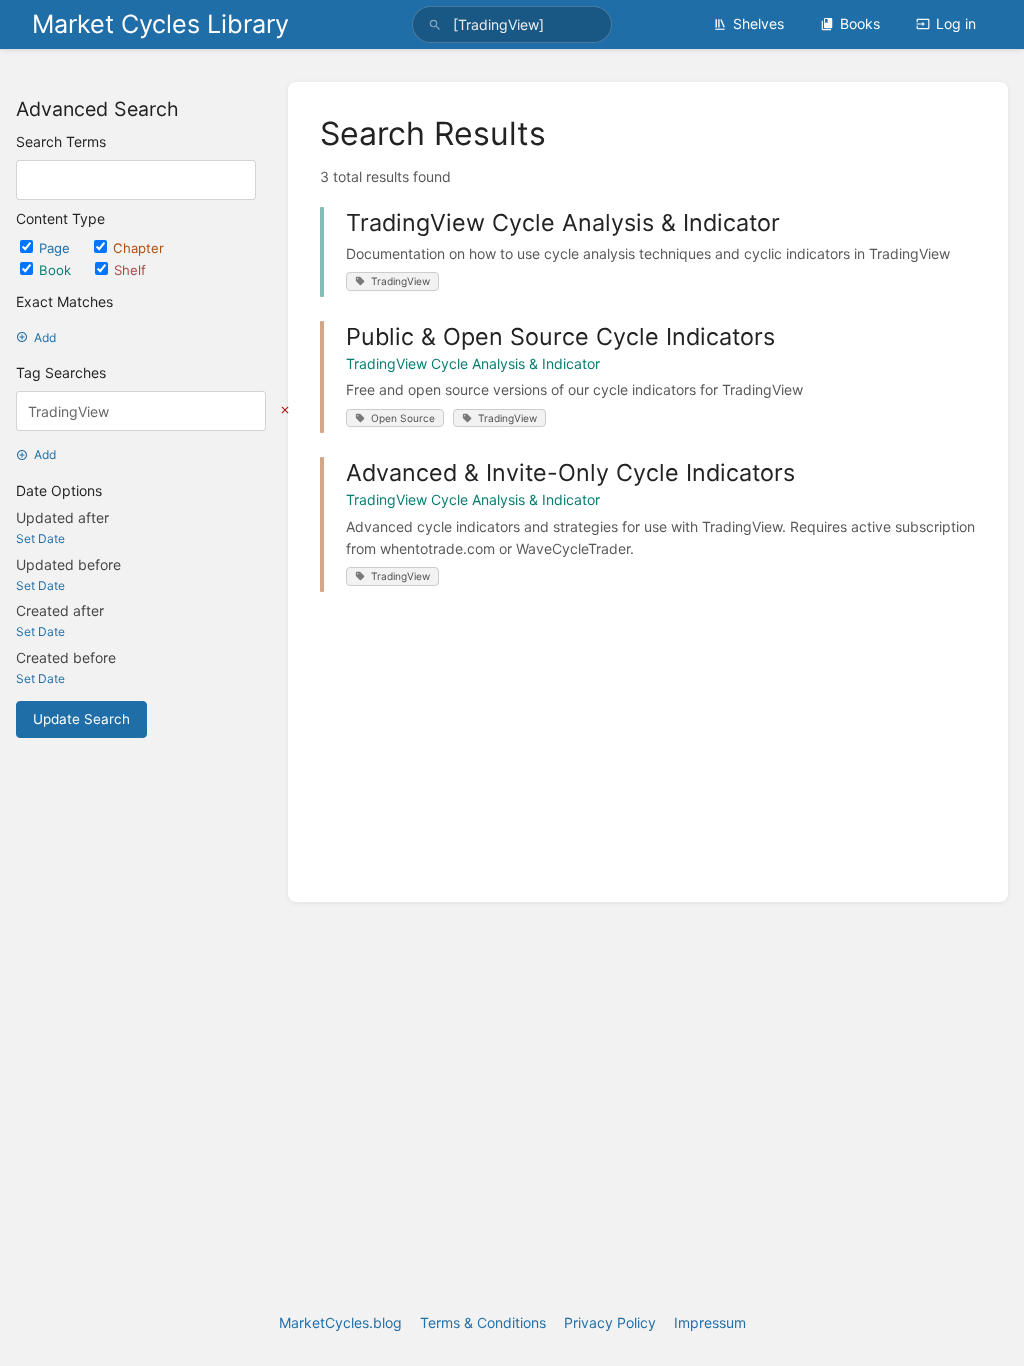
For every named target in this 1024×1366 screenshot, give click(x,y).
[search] (512, 24)
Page (56, 248)
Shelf (130, 270)
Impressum (710, 1322)
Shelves (758, 23)
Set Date (40, 538)
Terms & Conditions (483, 1322)
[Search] (435, 24)
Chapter (138, 248)
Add (45, 337)
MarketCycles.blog (340, 1322)
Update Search (81, 719)
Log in (956, 23)
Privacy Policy (610, 1322)
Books (860, 23)
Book (57, 270)
